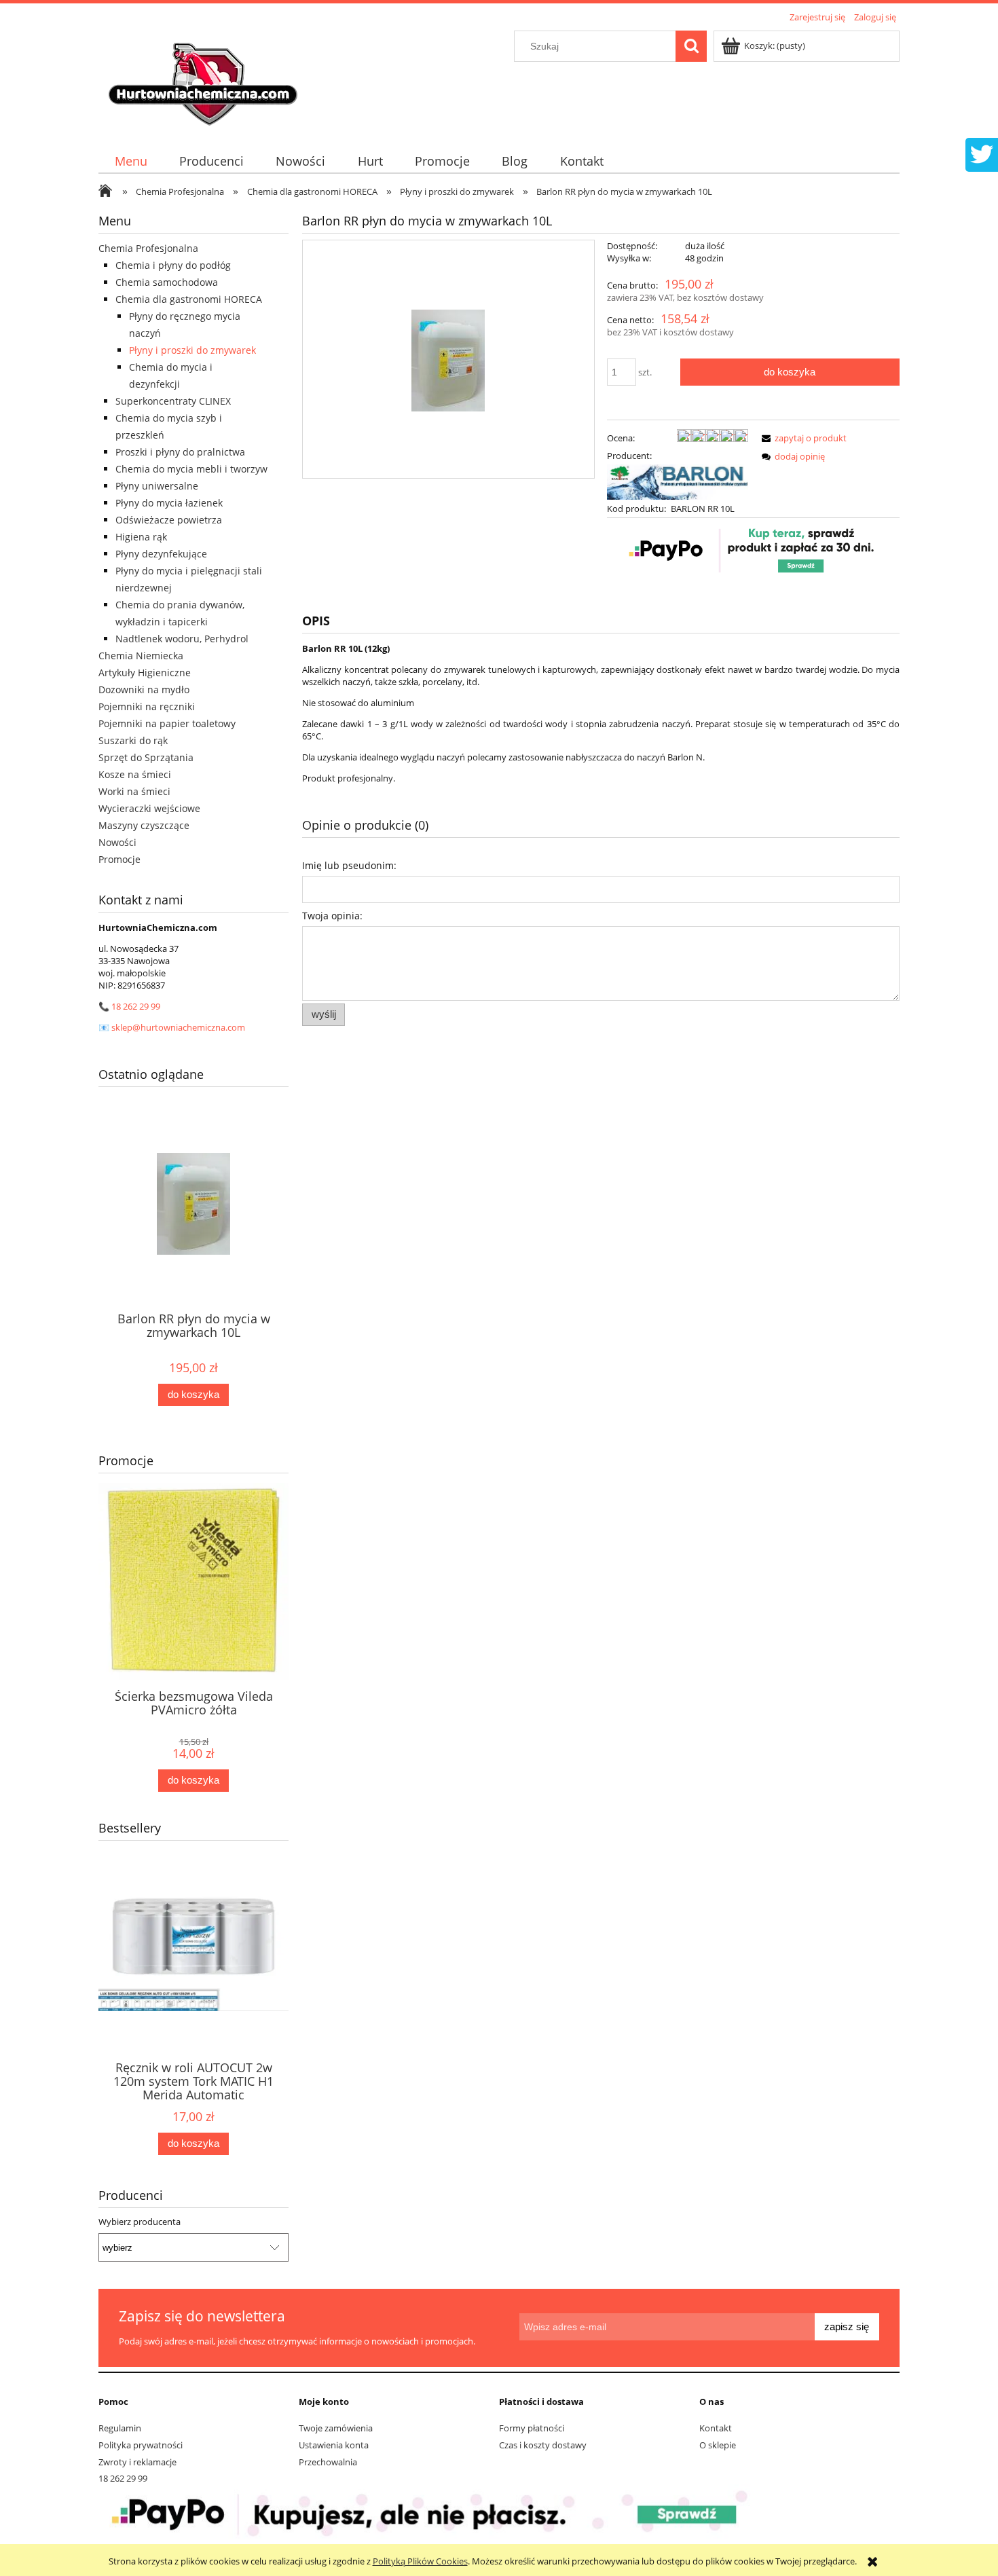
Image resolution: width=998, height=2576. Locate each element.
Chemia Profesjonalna (148, 248)
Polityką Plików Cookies (420, 2561)
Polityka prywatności (141, 2445)
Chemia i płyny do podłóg (173, 265)
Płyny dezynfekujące (161, 554)
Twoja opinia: (332, 916)
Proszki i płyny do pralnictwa (180, 452)
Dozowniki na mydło (144, 689)
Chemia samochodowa (167, 282)
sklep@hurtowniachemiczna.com (178, 1027)
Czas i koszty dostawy (543, 2445)
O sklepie (718, 2445)
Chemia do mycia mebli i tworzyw (191, 469)
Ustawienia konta (334, 2445)
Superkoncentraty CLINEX (173, 401)
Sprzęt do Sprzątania (146, 757)
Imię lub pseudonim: (349, 865)
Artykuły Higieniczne (145, 673)
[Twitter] (982, 153)
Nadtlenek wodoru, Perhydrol (182, 639)
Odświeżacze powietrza (169, 520)
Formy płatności (532, 2428)
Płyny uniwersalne (157, 486)
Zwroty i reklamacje (137, 2462)
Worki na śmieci (134, 791)
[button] (802, 438)
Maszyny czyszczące (144, 825)
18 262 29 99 (136, 1006)
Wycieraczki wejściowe (149, 808)
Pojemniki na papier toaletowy (167, 723)
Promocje (119, 859)
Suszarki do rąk (133, 740)
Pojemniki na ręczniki (147, 706)
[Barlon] (678, 481)
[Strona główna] (205, 79)
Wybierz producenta (140, 2222)
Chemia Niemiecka (141, 656)
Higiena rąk (141, 537)
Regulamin (120, 2428)
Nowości (117, 842)
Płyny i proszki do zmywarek (192, 350)
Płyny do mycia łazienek (169, 503)
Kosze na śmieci (135, 774)
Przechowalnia (328, 2462)
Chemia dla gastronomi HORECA (189, 299)
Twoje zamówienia (336, 2428)
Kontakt (716, 2428)
